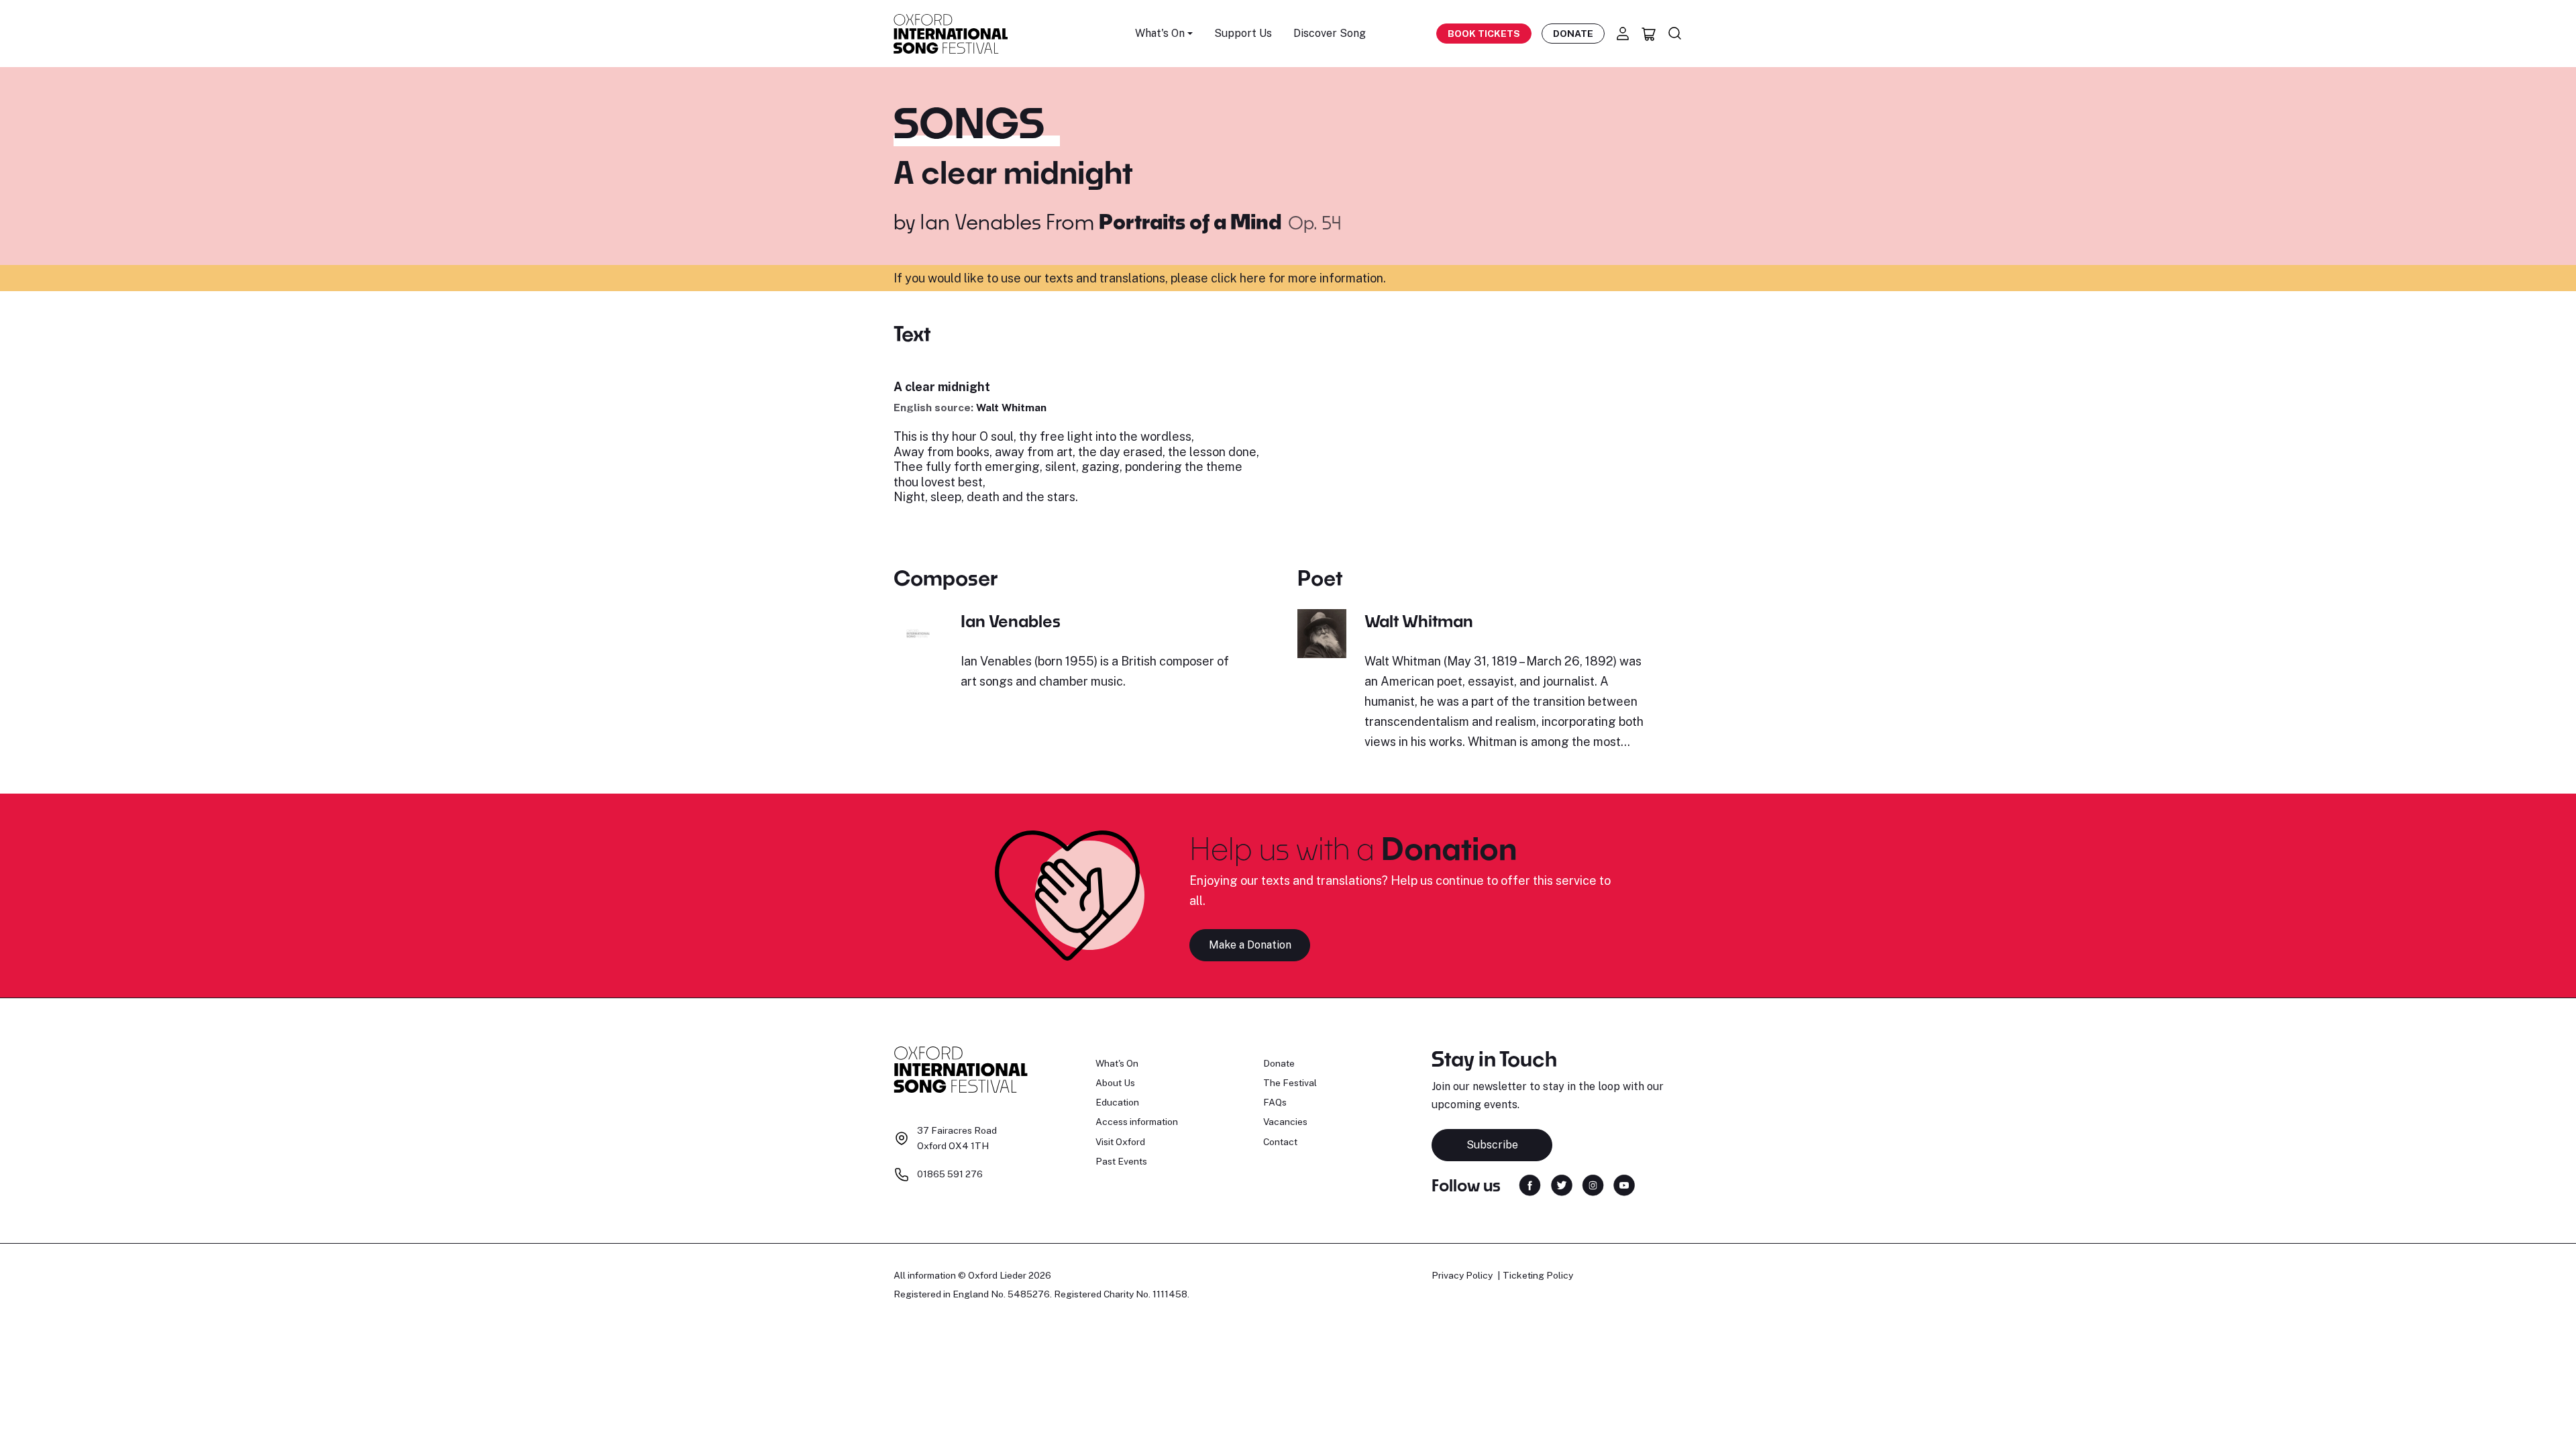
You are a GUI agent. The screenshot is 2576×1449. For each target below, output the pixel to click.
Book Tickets (1484, 34)
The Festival (1290, 1083)
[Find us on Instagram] (1593, 1184)
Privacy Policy (1462, 1275)
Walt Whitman (1011, 408)
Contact (1280, 1142)
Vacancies (1285, 1122)
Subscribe (1492, 1145)
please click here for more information (1277, 278)
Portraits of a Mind (1192, 221)
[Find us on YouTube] (1624, 1184)
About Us (1115, 1083)
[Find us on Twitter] (1562, 1184)
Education (1117, 1102)
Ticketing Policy (1538, 1275)
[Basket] (1649, 34)
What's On (1117, 1063)
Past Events (1121, 1161)
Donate (1573, 34)
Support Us (1243, 33)
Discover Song (1330, 33)
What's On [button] (1160, 33)
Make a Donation (1250, 945)
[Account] (1623, 34)
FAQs (1275, 1102)
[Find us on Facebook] (1530, 1184)
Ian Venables (980, 221)
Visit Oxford (1120, 1142)
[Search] (1675, 34)
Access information (1137, 1122)
